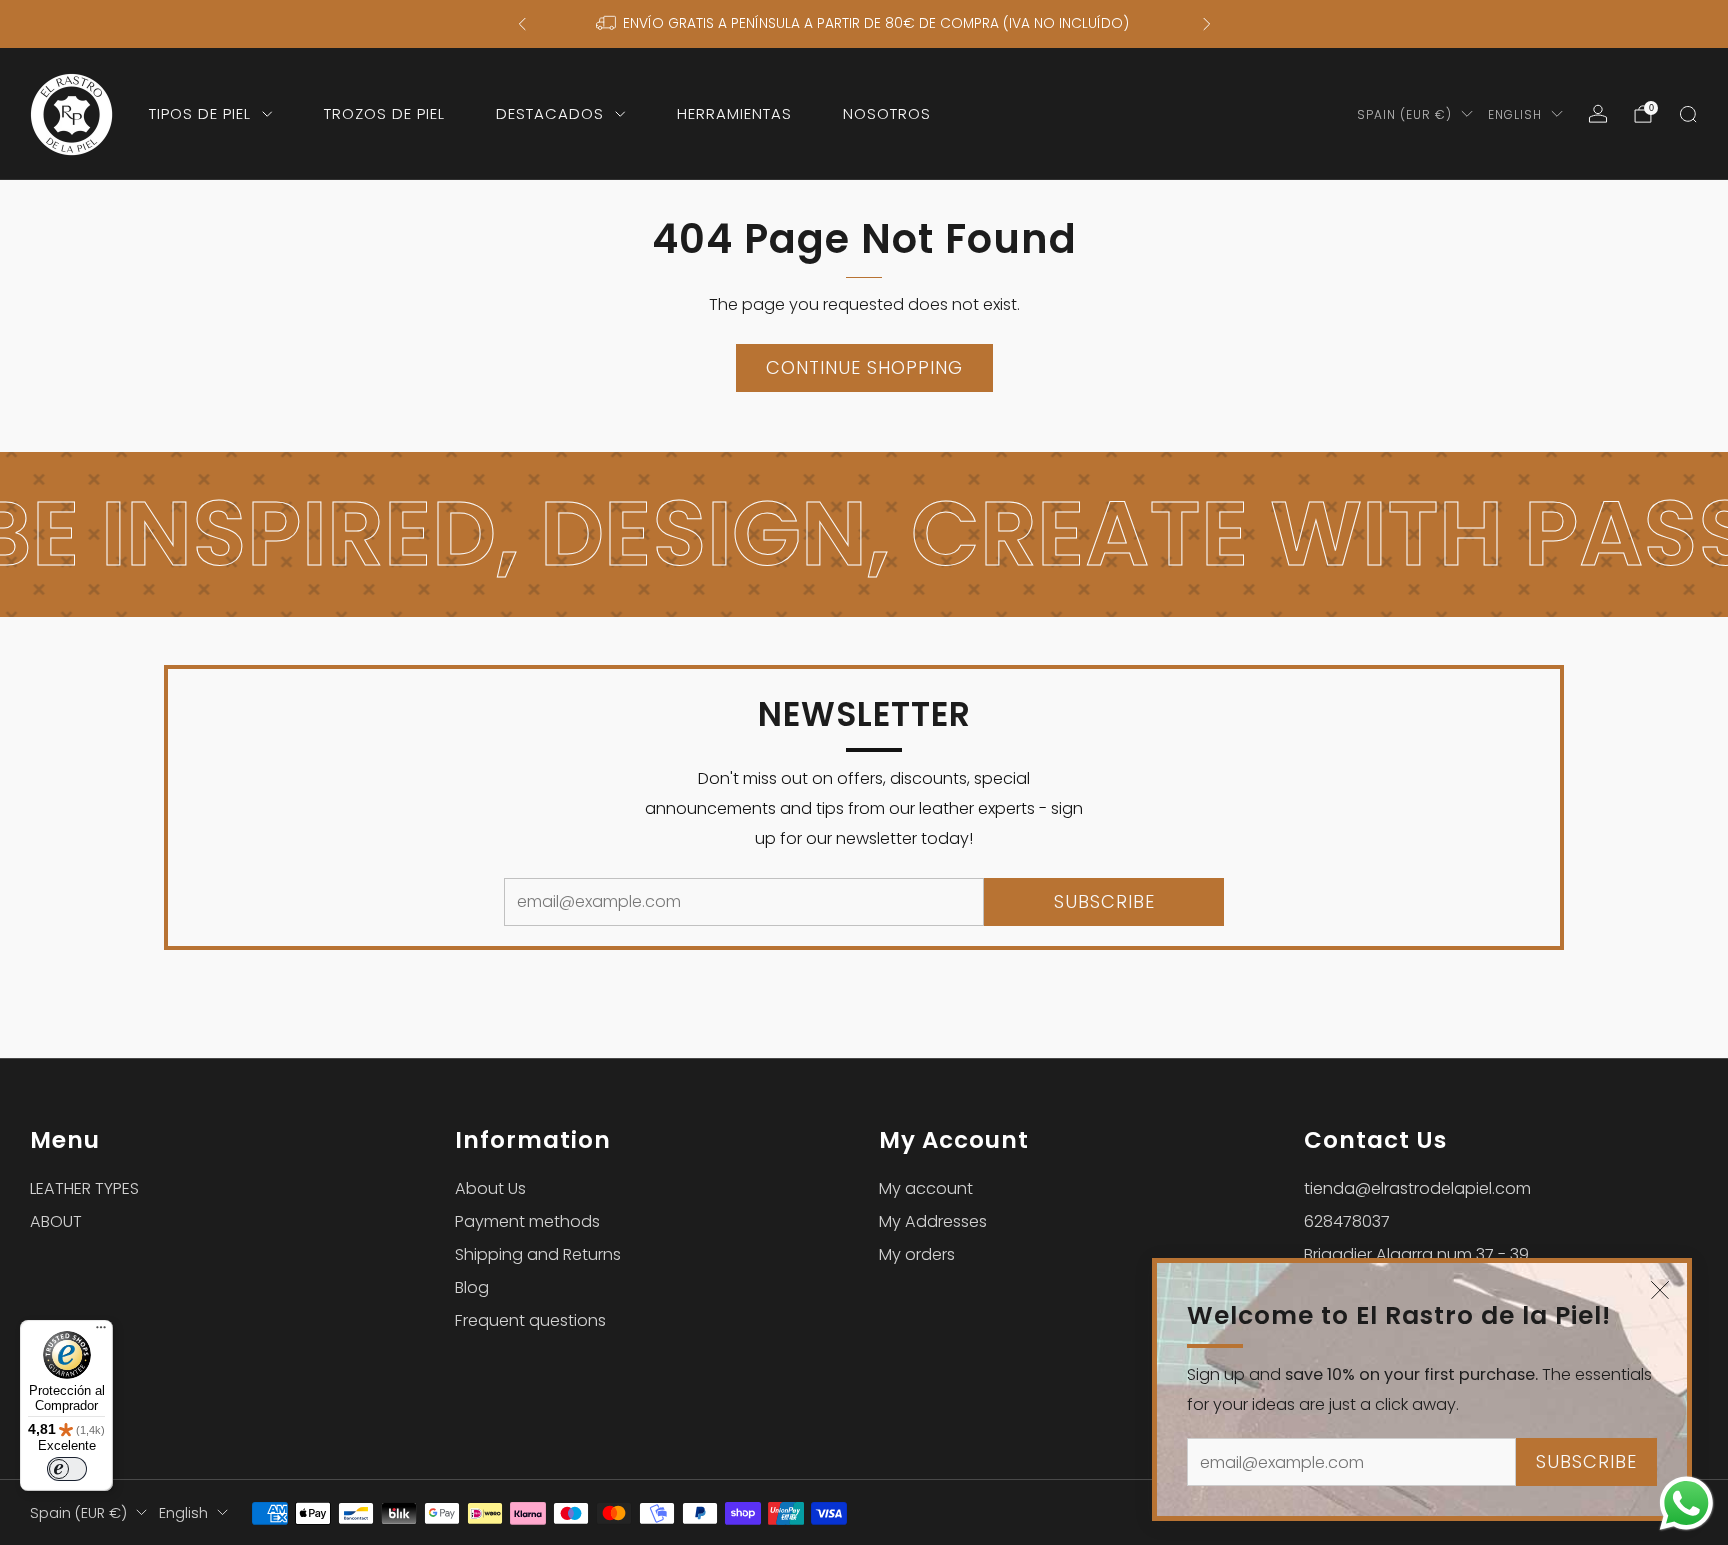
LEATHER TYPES (84, 1188)
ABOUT (56, 1221)
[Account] (1598, 114)
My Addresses (933, 1221)
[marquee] (864, 534)
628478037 (1347, 1221)
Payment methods (527, 1221)
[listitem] (864, 24)
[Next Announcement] (1207, 24)
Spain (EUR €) (1404, 114)
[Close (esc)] (1660, 1290)
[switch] (67, 1469)
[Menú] (101, 1332)
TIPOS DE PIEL (200, 113)
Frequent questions (530, 1320)
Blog (472, 1287)
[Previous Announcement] (522, 24)
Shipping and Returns (538, 1254)
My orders (917, 1254)
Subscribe (1586, 1461)
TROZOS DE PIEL (384, 113)
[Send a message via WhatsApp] (1686, 1503)
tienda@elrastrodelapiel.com (1417, 1188)
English (1515, 114)
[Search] (1688, 114)
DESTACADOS (550, 113)
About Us (490, 1188)
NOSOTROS (887, 113)
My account (926, 1188)
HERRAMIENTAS (734, 113)
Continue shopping (864, 367)
